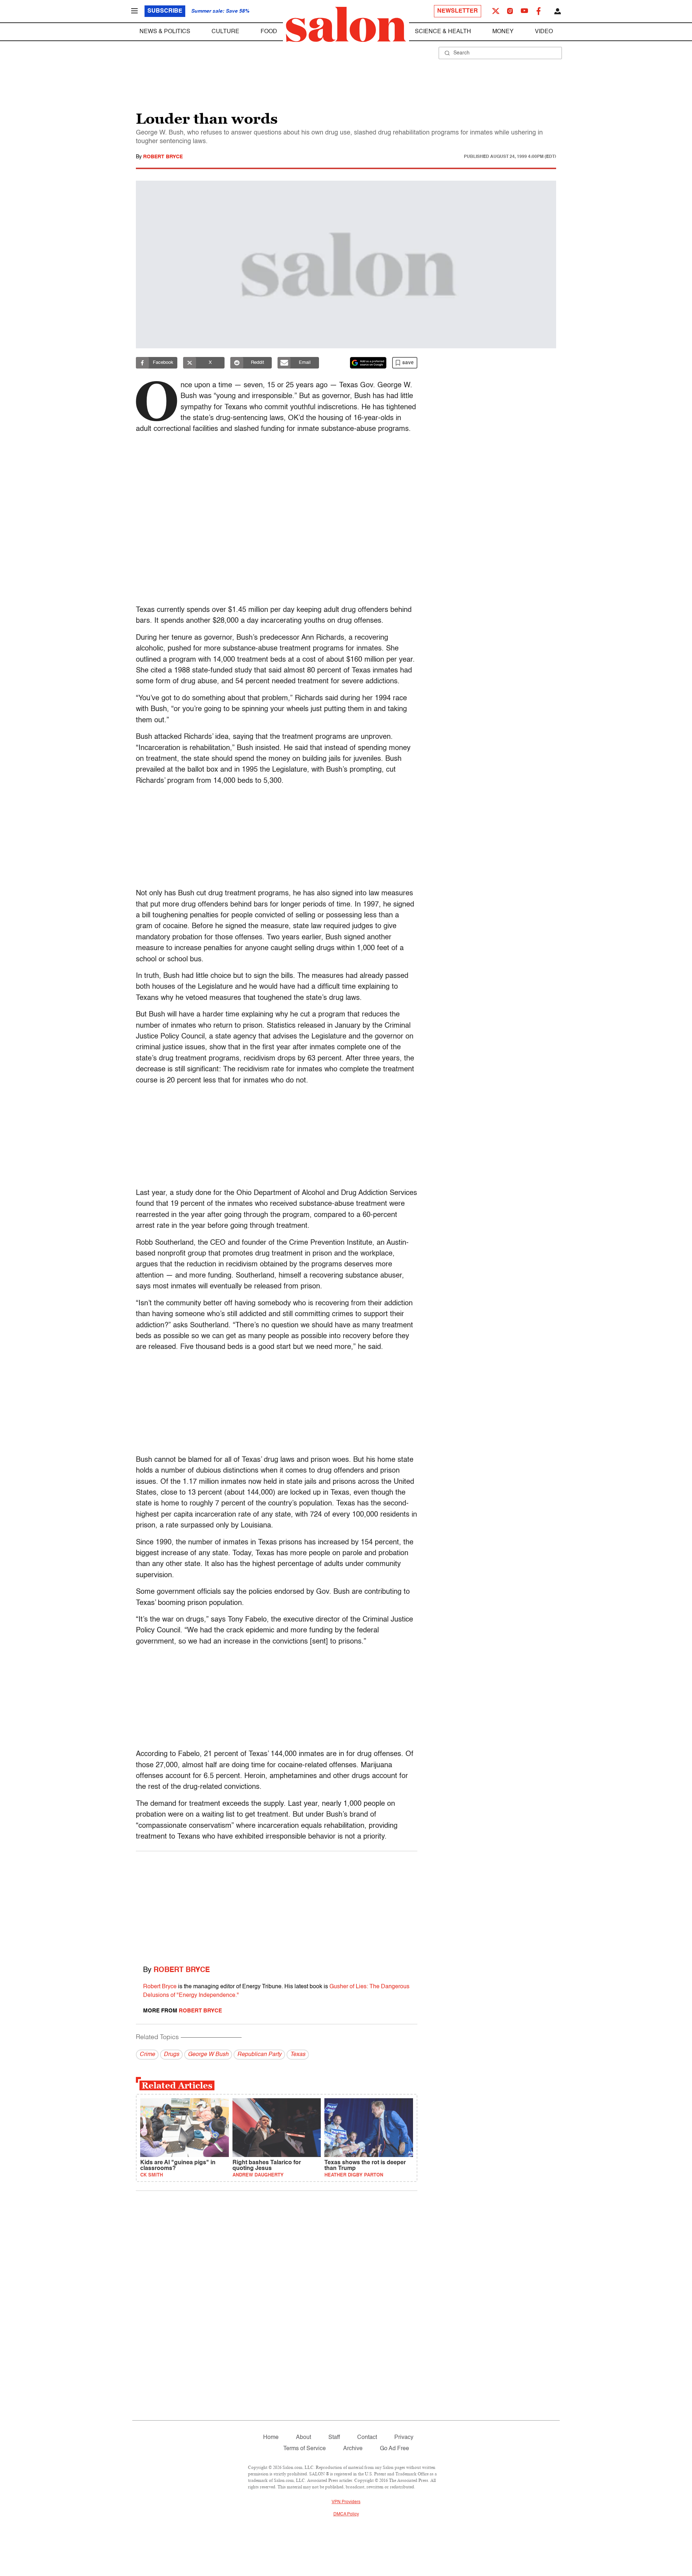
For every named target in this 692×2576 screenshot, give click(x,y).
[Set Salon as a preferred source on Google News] (368, 363)
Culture (225, 32)
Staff (334, 2438)
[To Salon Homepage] (346, 25)
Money (503, 32)
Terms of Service (305, 2449)
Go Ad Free (394, 2449)
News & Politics (165, 32)
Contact (367, 2438)
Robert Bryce (163, 157)
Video (544, 32)
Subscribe (165, 11)
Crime (147, 2055)
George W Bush (208, 2055)
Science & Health (443, 32)
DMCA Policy (346, 2514)
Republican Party (259, 2055)
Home (271, 2438)
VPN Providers (346, 2502)
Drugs (171, 2055)
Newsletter (458, 11)
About (303, 2438)
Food (269, 32)
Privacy (404, 2438)
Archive (353, 2449)
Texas (298, 2055)
